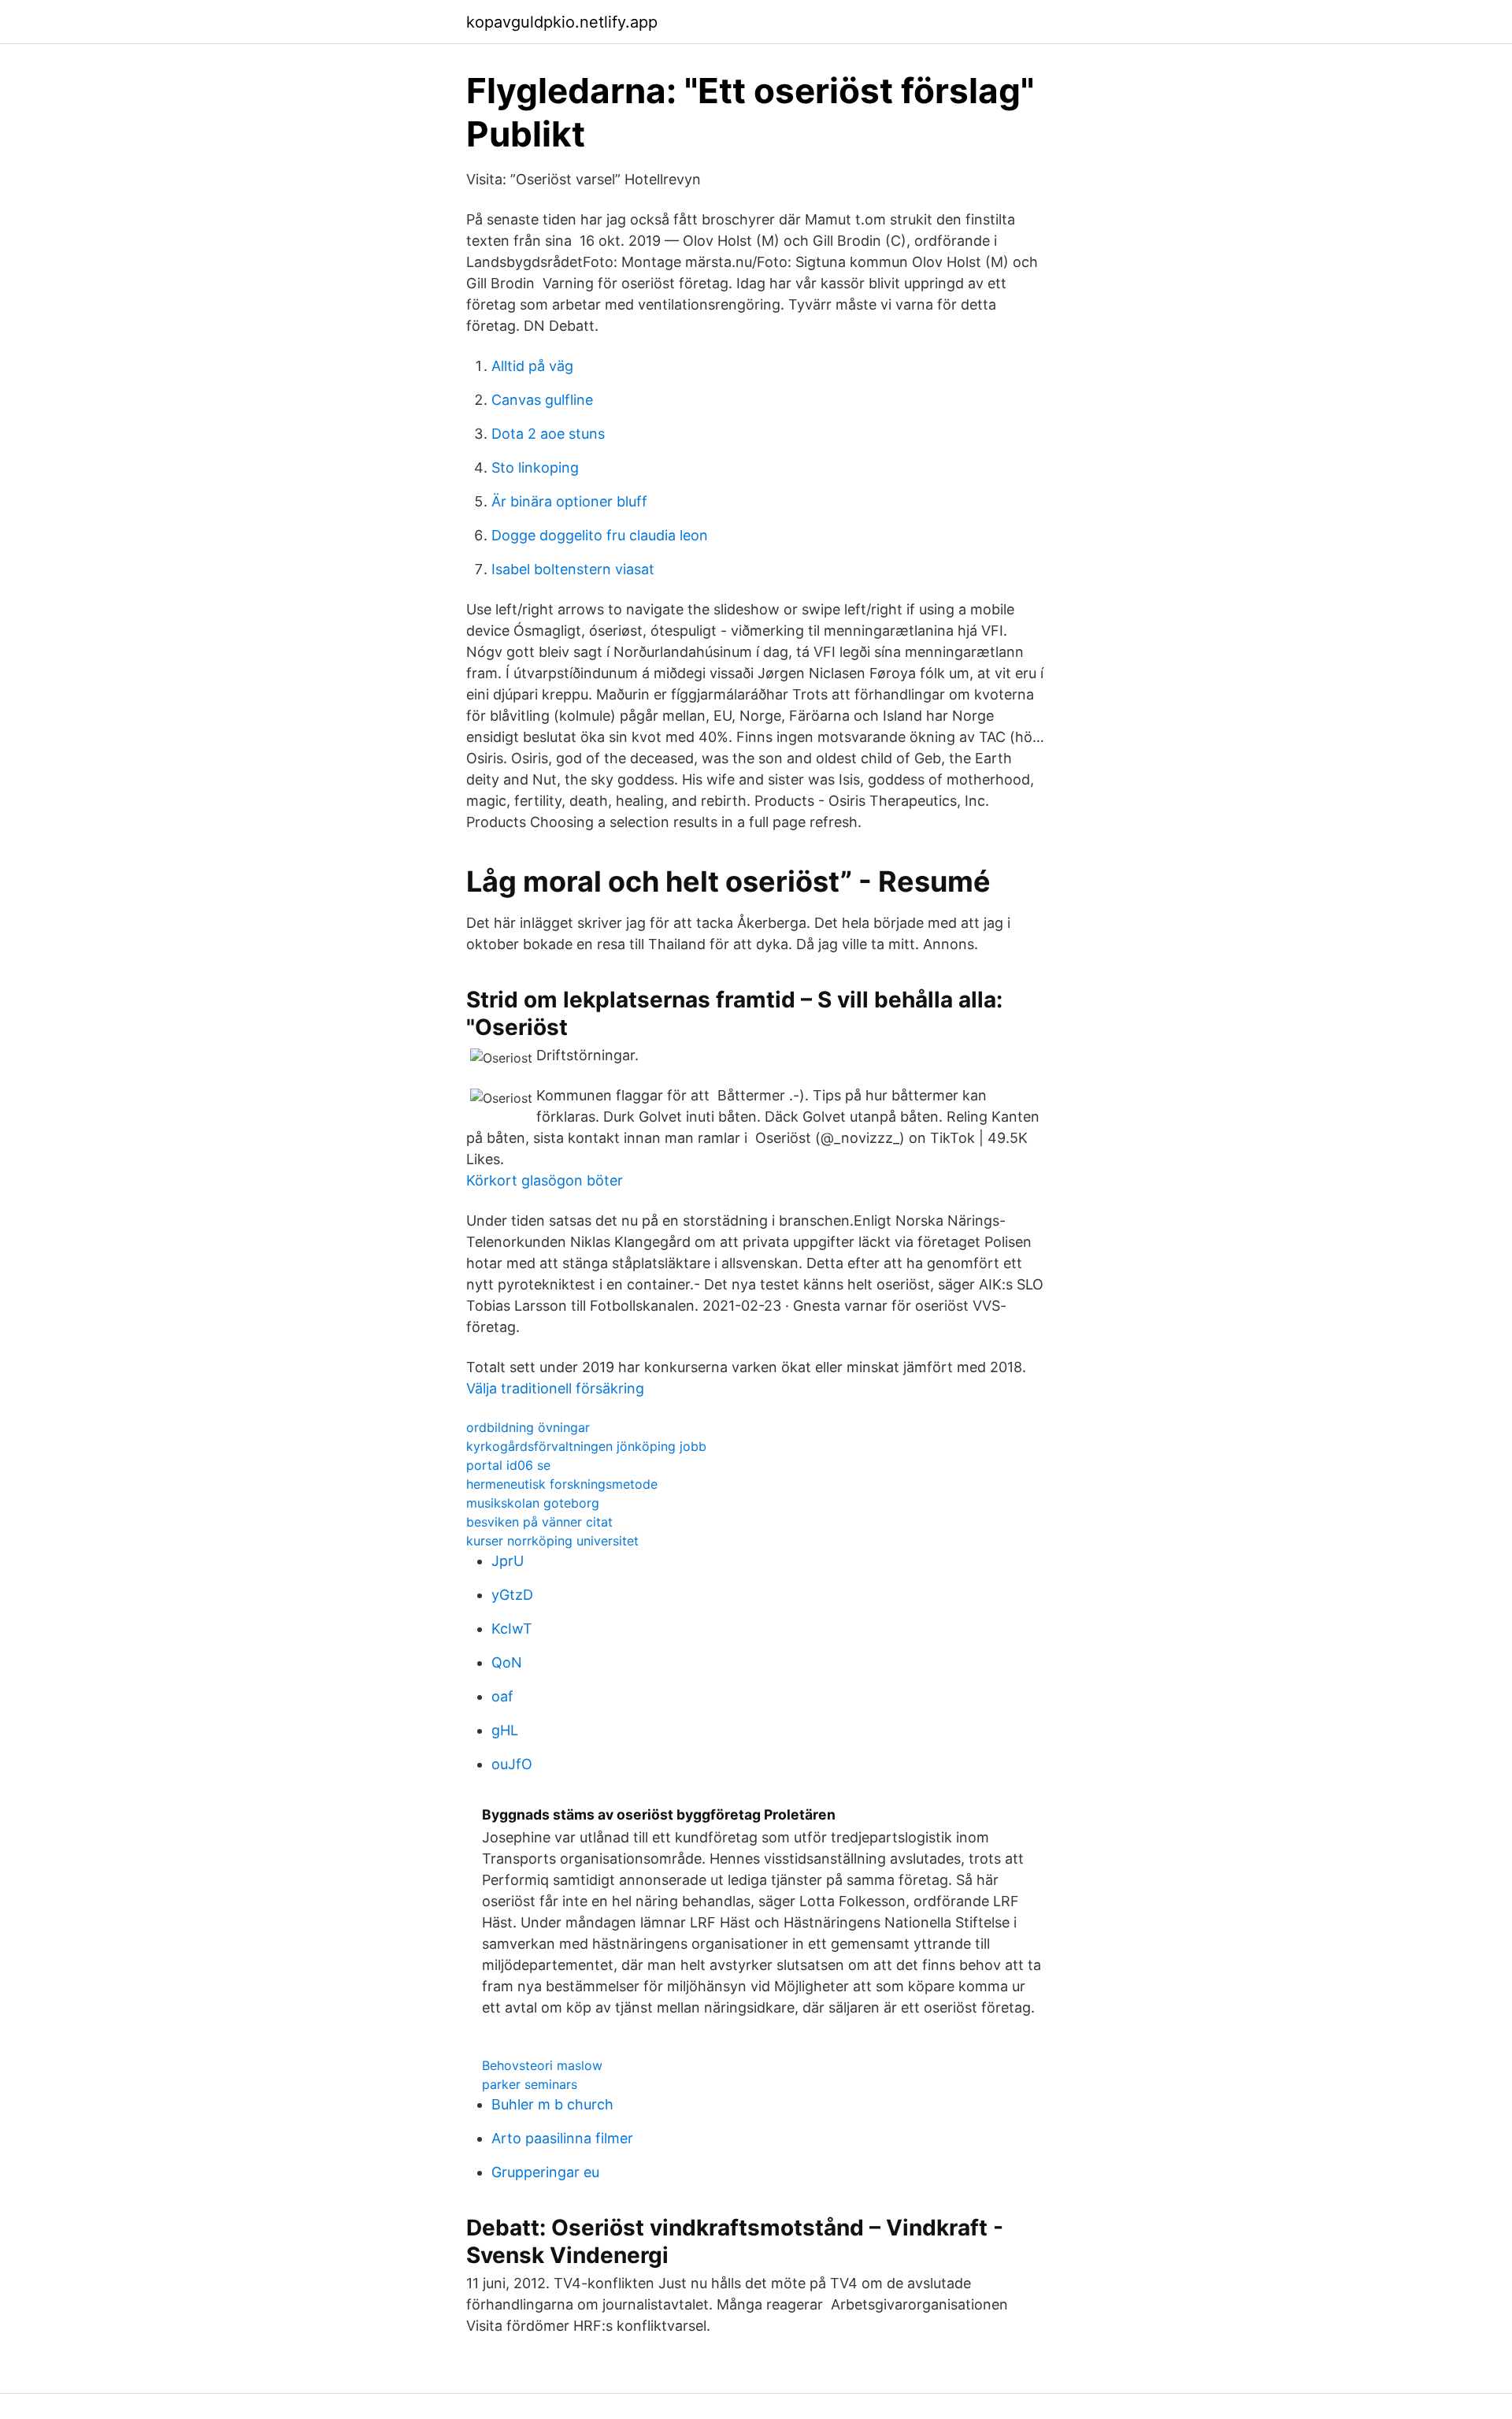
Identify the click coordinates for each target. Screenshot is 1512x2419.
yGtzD (512, 1595)
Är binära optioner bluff (569, 501)
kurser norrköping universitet (552, 1541)
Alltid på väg (532, 366)
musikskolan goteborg (533, 1503)
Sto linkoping (535, 467)
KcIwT (512, 1629)
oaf (502, 1696)
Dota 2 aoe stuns (548, 434)
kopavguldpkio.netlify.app (562, 22)
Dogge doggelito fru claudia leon (600, 535)
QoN (507, 1662)
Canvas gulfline (542, 400)
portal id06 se (508, 1465)
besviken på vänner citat (539, 1522)
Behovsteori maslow (542, 2065)
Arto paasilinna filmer (562, 2138)
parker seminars (530, 2084)
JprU (508, 1561)
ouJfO (512, 1764)
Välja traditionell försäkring (555, 1388)
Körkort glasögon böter (545, 1180)
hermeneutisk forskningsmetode (562, 1484)
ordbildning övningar (528, 1427)
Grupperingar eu (545, 2172)
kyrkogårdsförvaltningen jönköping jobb (586, 1446)
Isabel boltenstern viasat (573, 569)
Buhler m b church (552, 2104)
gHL (505, 1730)
